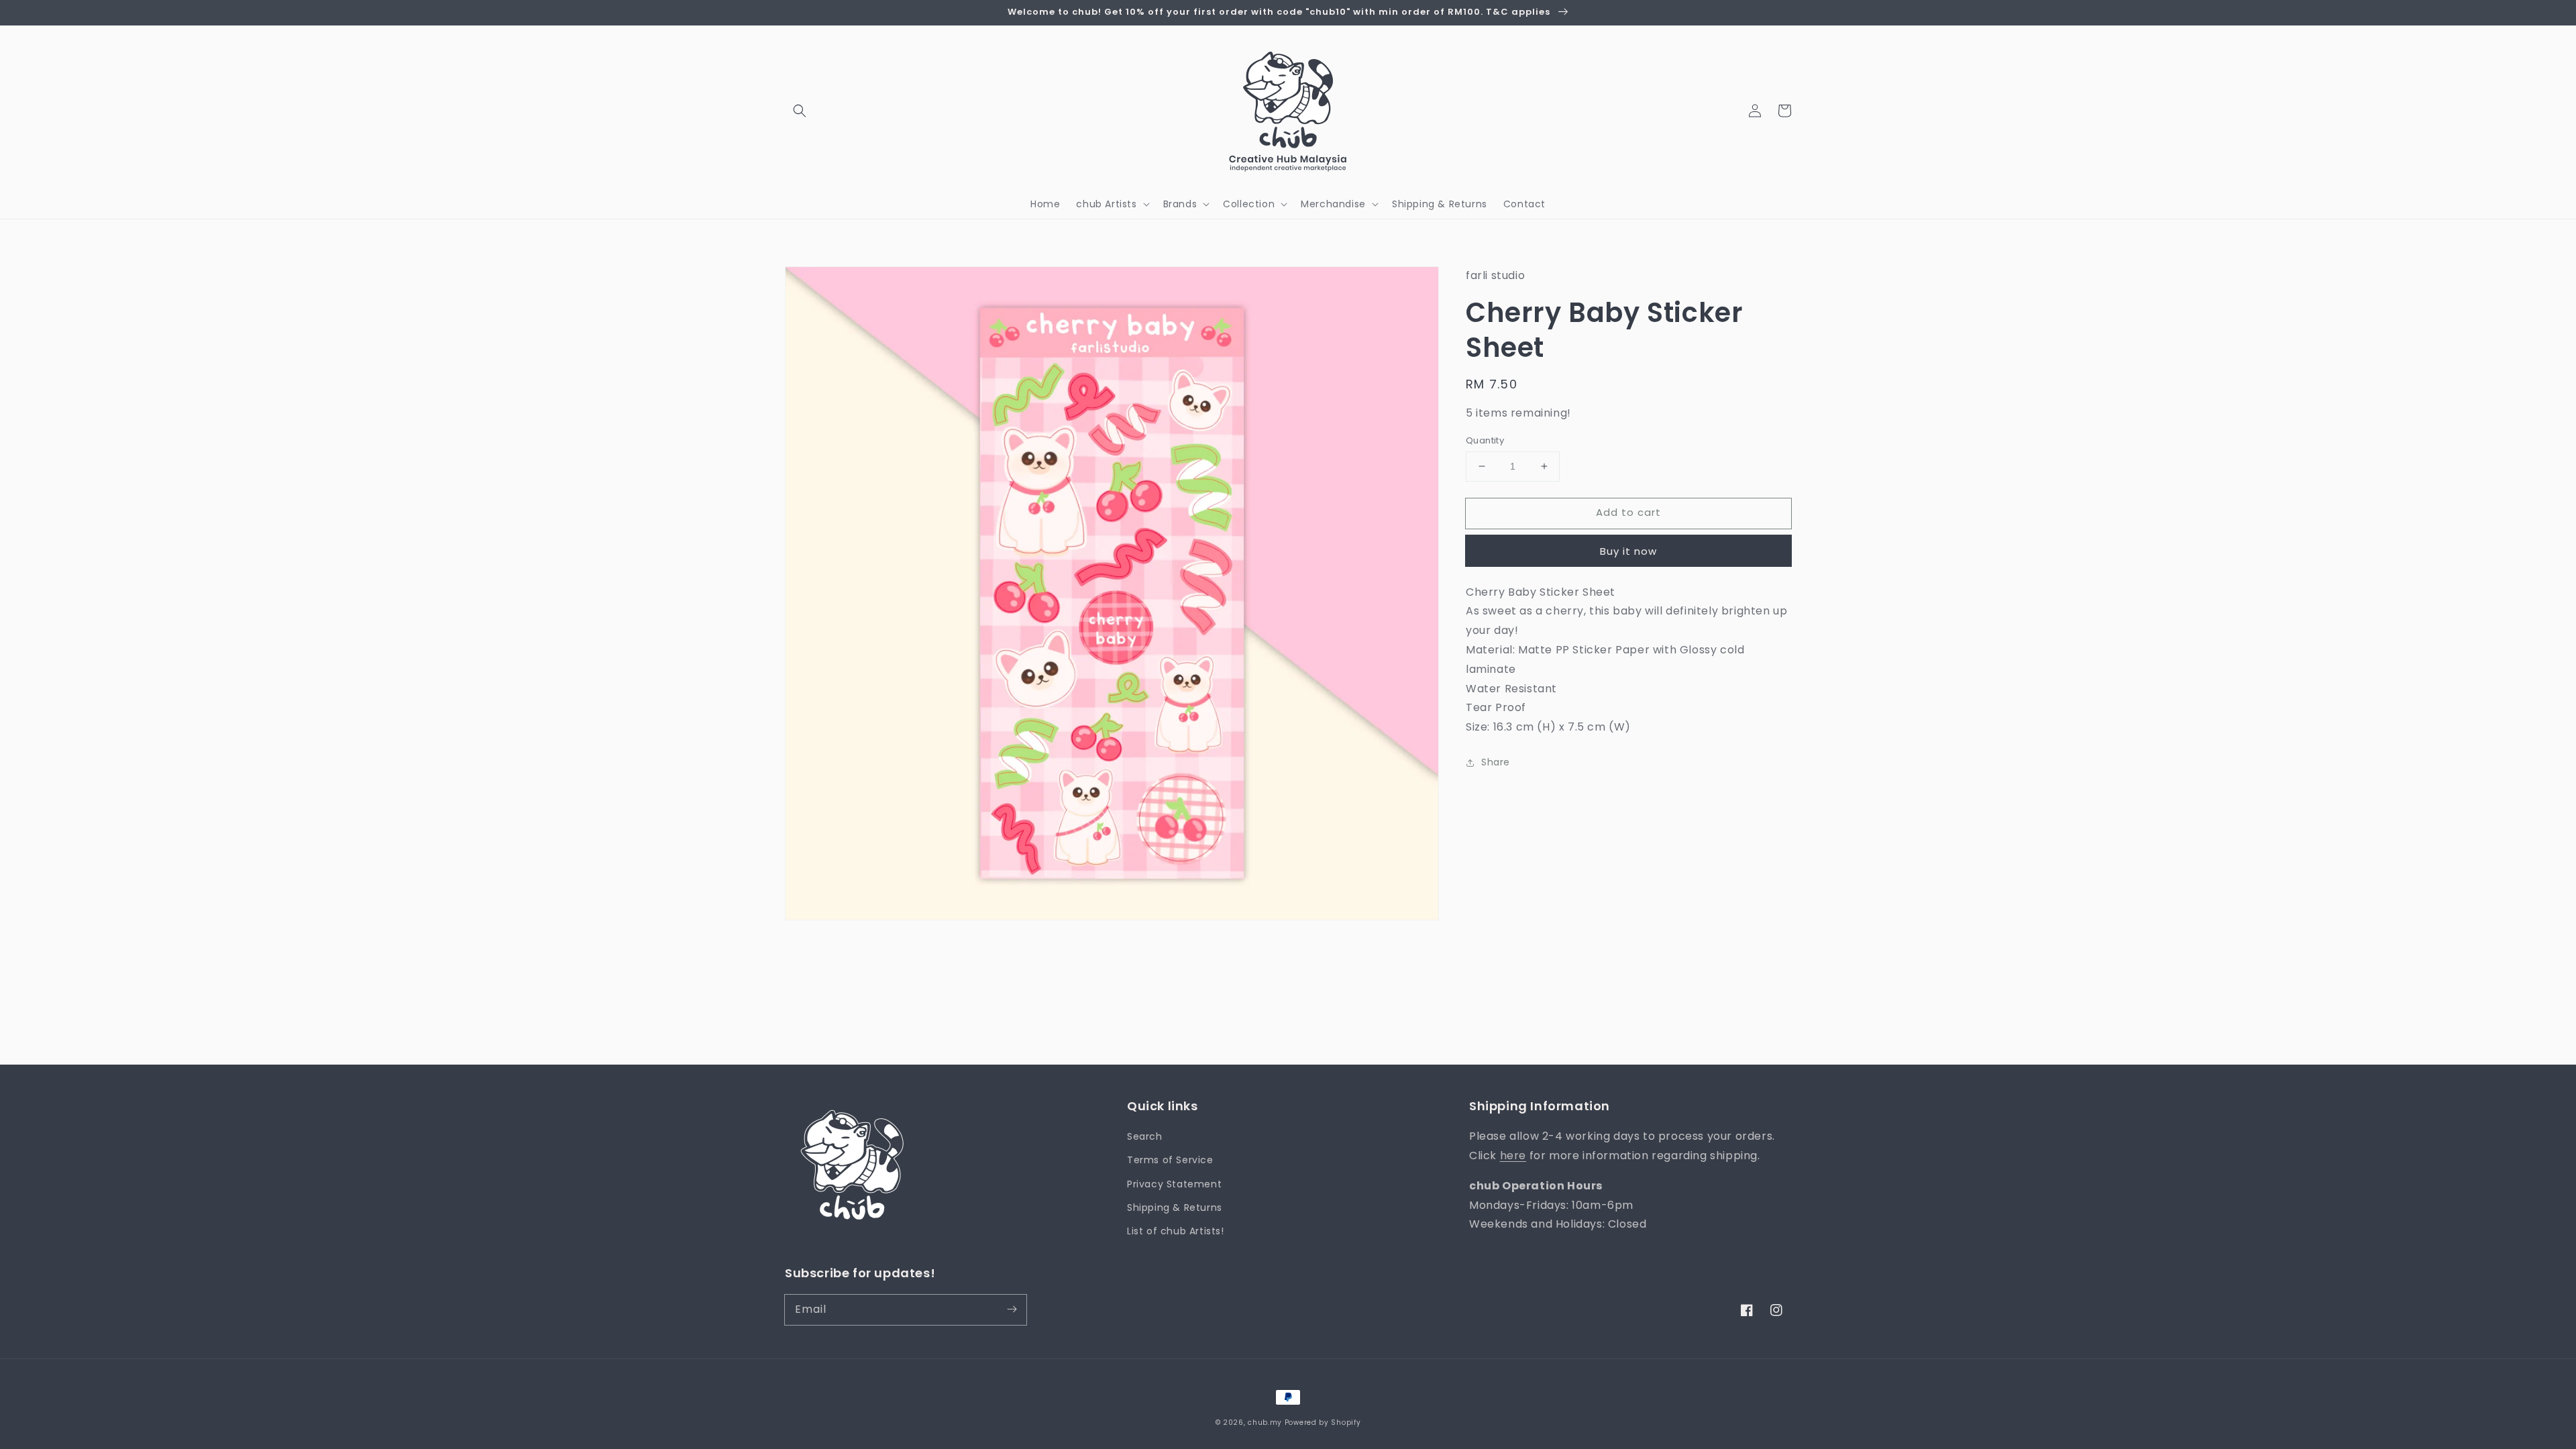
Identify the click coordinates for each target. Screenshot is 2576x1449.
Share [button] (1496, 762)
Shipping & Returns (1175, 1207)
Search (1145, 1136)
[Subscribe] (1012, 1309)
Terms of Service (1170, 1160)
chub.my (1265, 1423)
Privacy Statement (1174, 1184)
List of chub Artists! (1176, 1231)
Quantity (1485, 440)
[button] (800, 111)
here (1513, 1156)
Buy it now (1628, 551)
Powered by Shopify (1323, 1423)
